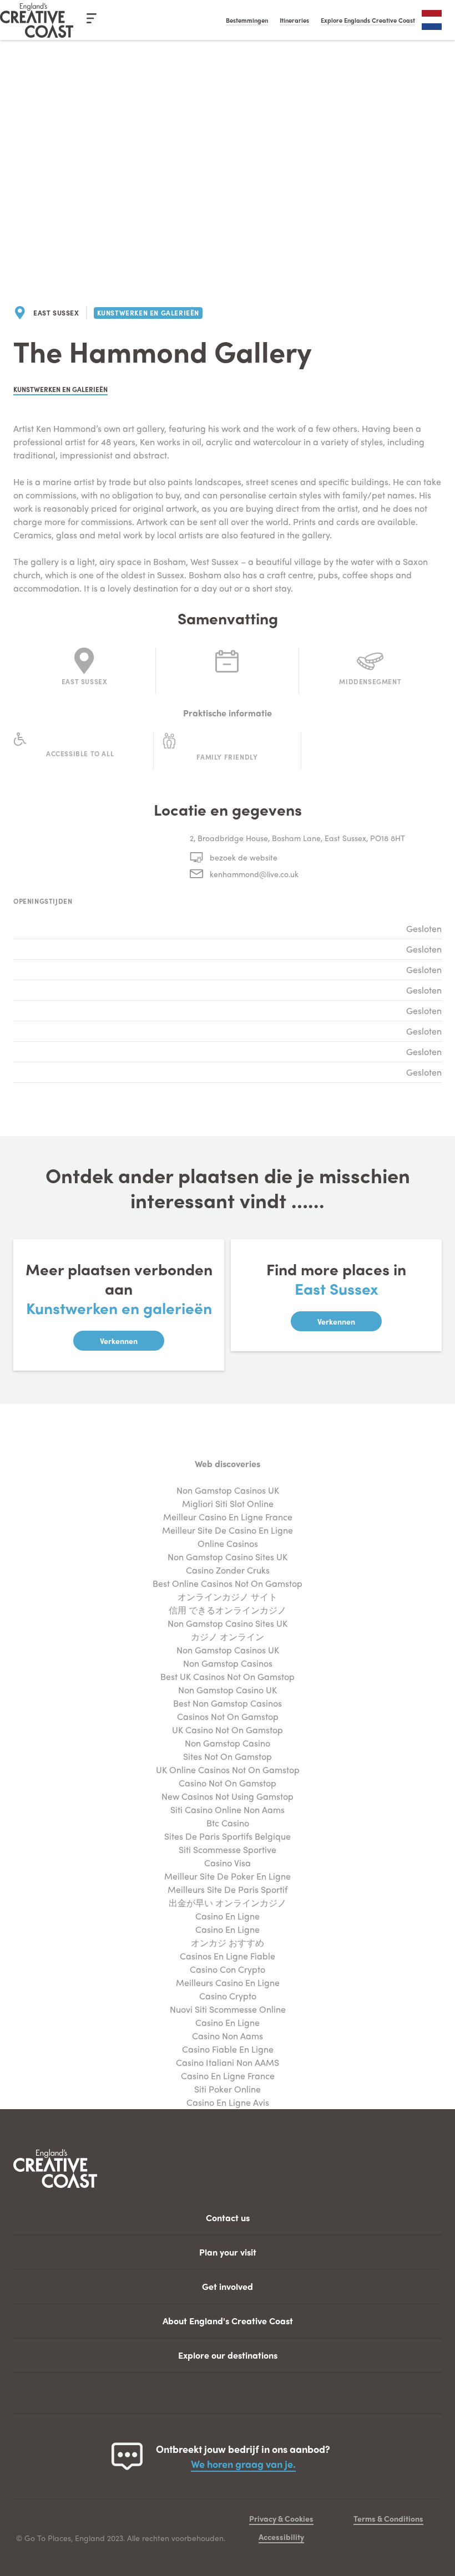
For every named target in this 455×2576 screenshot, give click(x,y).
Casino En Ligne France (228, 2076)
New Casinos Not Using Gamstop (228, 1796)
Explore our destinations (228, 2355)
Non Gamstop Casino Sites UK (228, 1557)
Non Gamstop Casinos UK (228, 1490)
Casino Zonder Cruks (228, 1570)
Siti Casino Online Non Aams (228, 1809)
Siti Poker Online (228, 2089)
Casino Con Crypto (228, 1969)
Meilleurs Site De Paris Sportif (228, 1889)
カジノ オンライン (228, 1636)
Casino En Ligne (228, 1916)
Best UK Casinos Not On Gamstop (228, 1676)
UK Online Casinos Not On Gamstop (228, 1770)
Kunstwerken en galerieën (148, 313)
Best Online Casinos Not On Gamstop (228, 1583)
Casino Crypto (228, 1996)
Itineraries (294, 20)
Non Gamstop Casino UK (228, 1690)
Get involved (228, 2286)
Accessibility (281, 2537)
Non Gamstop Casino (228, 1743)
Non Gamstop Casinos (228, 1663)
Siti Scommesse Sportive (228, 1849)
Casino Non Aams (228, 2036)
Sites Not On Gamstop (228, 1756)
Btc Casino (228, 1823)
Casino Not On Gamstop (228, 1783)
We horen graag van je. (243, 2464)
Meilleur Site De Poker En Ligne (228, 1876)
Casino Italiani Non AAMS (228, 2062)
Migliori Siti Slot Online (228, 1503)
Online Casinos (228, 1543)
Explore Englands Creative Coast (368, 20)
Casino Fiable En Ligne (228, 2049)
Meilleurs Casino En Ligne (228, 1982)
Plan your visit (228, 2252)
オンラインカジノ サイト (228, 1597)
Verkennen (119, 1341)
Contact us (228, 2218)
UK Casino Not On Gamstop (228, 1730)
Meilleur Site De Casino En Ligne (228, 1530)
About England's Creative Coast (228, 2321)
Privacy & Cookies (281, 2518)
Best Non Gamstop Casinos (228, 1703)
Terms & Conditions (388, 2518)
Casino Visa (228, 1863)
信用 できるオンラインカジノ (228, 1610)
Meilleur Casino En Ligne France (228, 1517)
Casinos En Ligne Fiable (228, 1956)
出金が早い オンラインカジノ (228, 1903)
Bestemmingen (247, 20)
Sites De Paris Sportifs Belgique (228, 1836)
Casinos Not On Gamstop (228, 1716)
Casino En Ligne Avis (228, 2102)
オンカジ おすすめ (228, 1943)
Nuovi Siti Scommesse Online (228, 2009)
